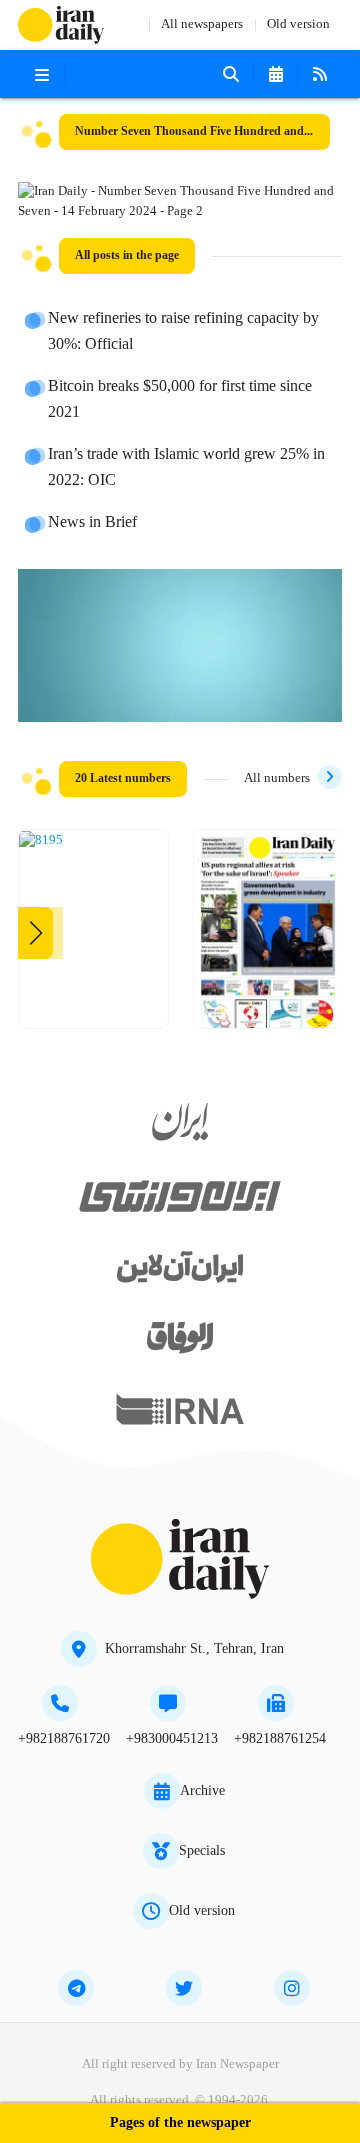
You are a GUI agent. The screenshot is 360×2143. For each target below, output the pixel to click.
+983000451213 (172, 1739)
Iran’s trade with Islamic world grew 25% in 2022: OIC (186, 468)
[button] (35, 933)
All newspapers (202, 24)
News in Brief (92, 523)
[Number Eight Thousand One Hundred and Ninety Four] (268, 936)
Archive (202, 1791)
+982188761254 (280, 1739)
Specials (202, 1851)
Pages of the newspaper (180, 2123)
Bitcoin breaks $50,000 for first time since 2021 (180, 400)
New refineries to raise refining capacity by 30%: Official (183, 332)
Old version (298, 24)
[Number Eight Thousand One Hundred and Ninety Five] (41, 841)
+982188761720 (64, 1739)
